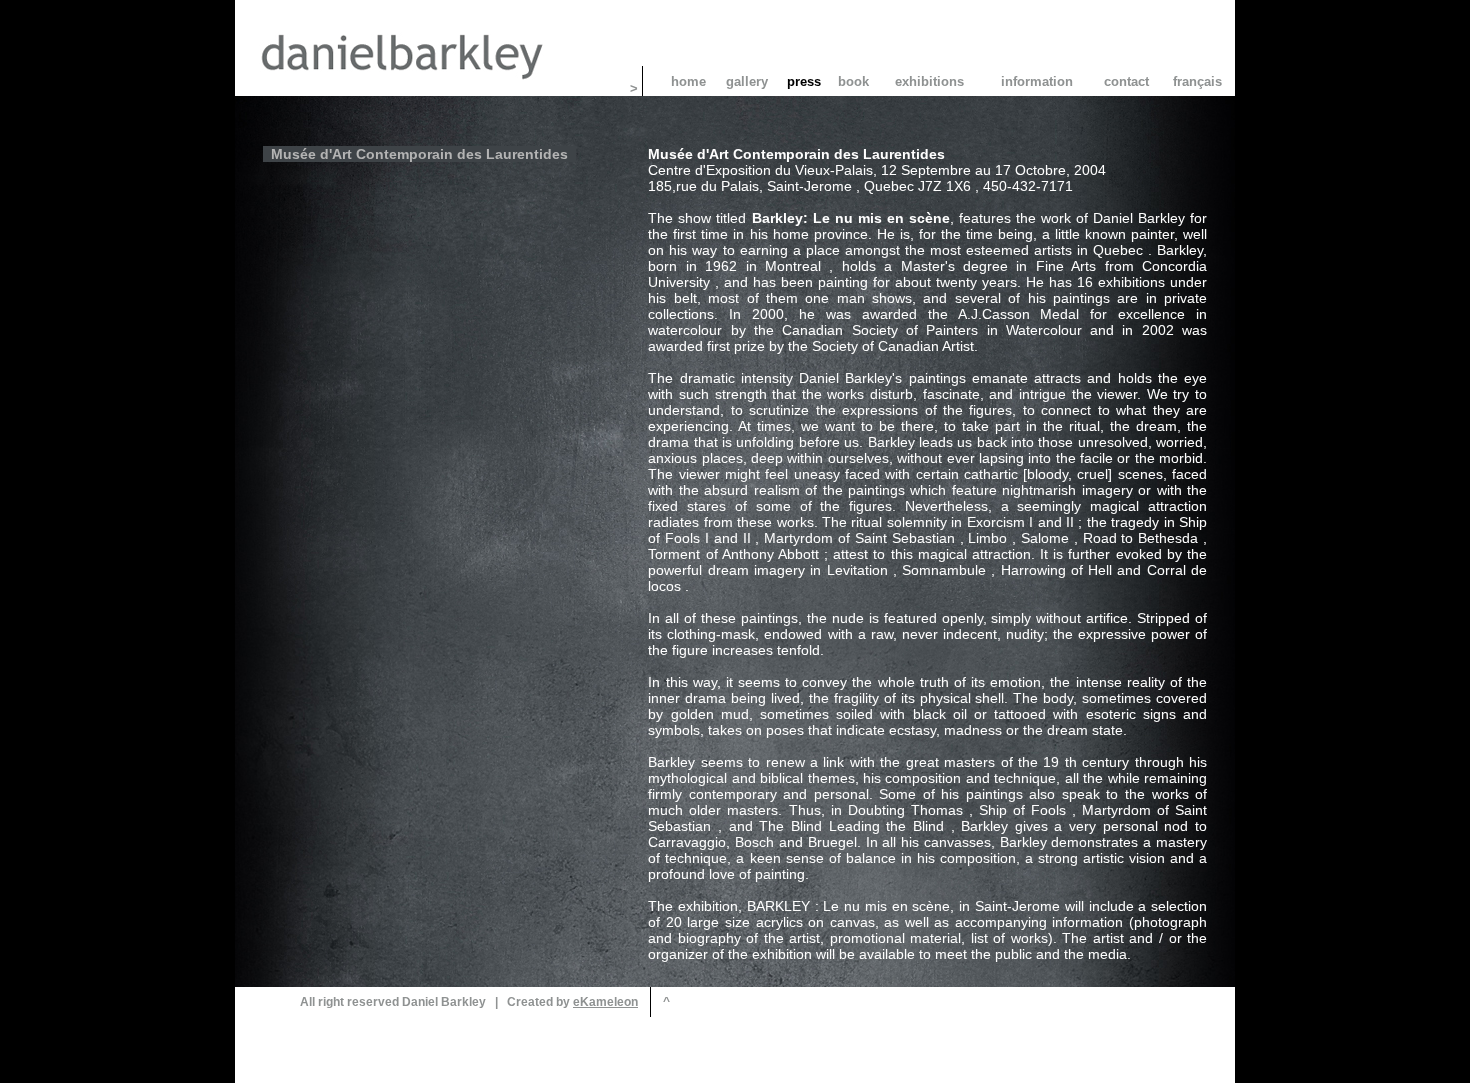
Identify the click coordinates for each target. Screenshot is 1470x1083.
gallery (747, 81)
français (1197, 81)
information (1037, 81)
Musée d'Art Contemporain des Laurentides (419, 154)
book (853, 81)
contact (1126, 81)
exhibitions (929, 81)
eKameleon (605, 1002)
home (688, 81)
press (804, 81)
